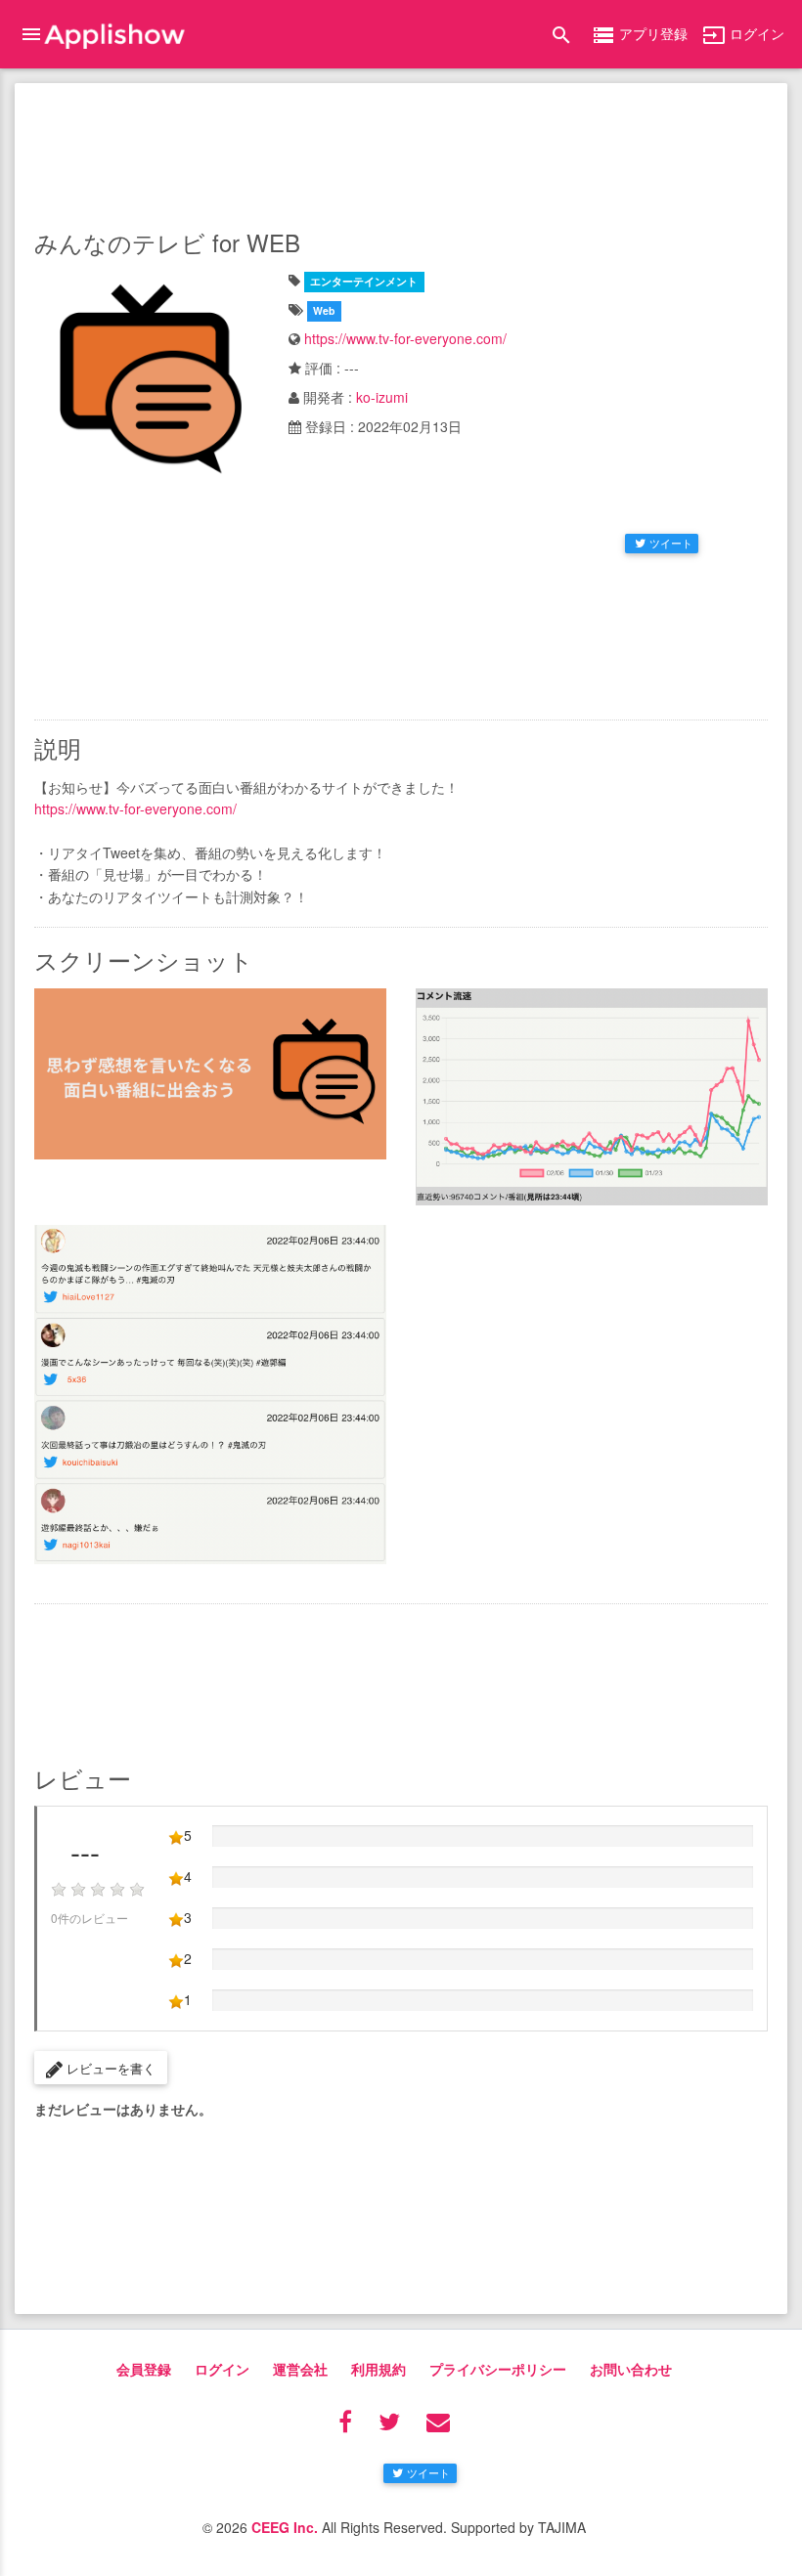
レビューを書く (109, 2068)
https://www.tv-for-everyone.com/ (405, 338)
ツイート (671, 543)
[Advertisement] (401, 152)
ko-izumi (382, 397)
